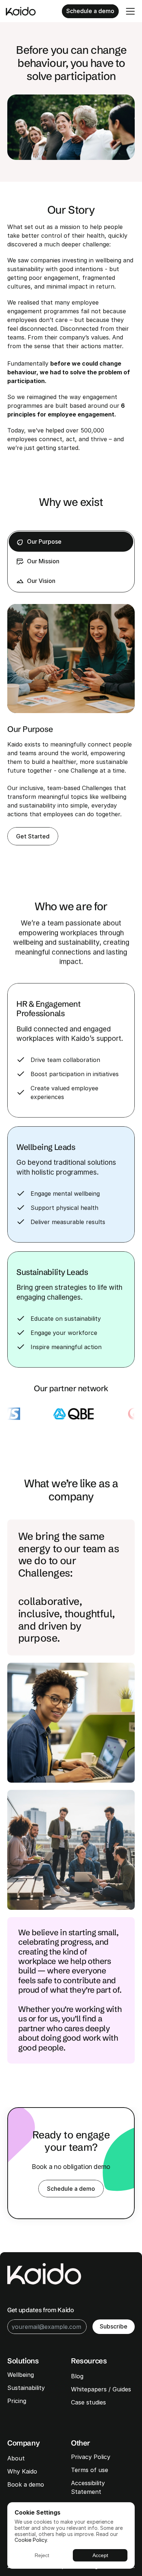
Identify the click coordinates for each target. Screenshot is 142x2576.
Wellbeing (21, 2375)
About (16, 2458)
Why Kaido (22, 2471)
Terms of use (90, 2470)
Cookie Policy (31, 2540)
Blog (77, 2376)
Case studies (88, 2402)
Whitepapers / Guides (101, 2389)
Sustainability (27, 2388)
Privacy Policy (91, 2457)
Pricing (17, 2401)
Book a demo (26, 2484)
